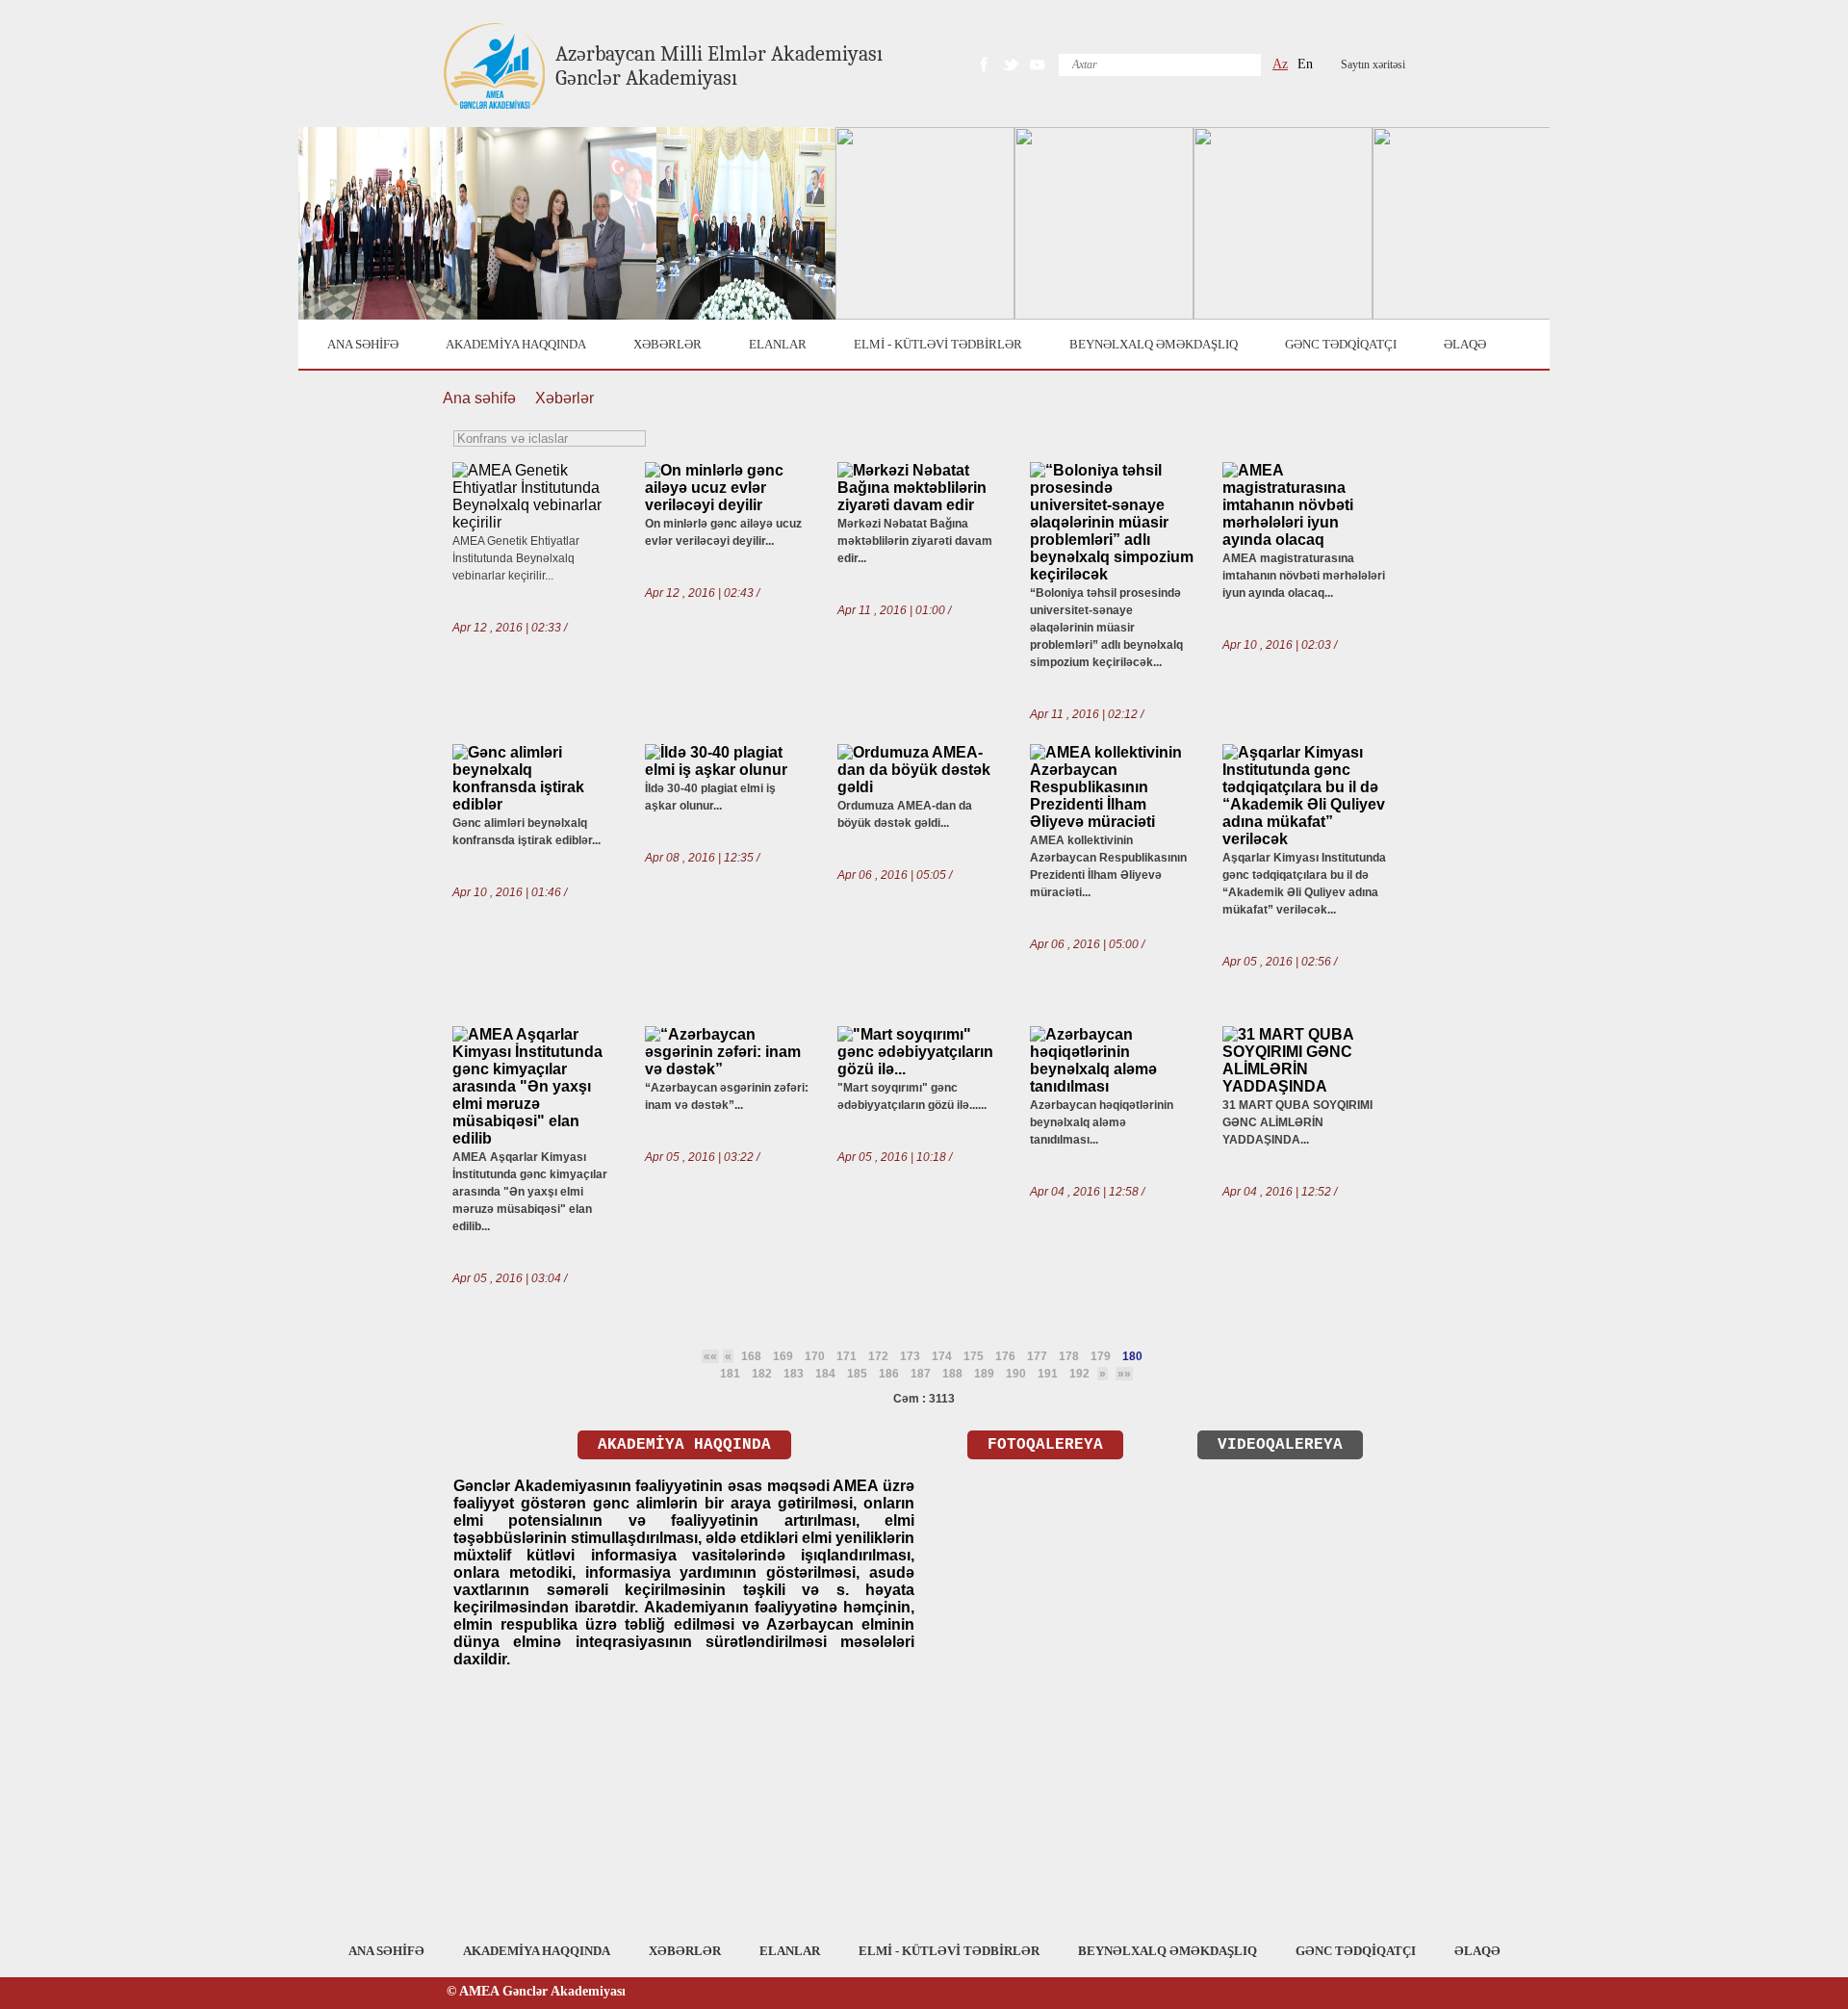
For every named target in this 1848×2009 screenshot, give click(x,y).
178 (1069, 1356)
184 (825, 1374)
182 (762, 1374)
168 (751, 1356)
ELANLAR (778, 344)
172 (878, 1356)
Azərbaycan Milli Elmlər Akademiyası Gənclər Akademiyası (719, 66)
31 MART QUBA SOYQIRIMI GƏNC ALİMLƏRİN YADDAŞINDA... (1297, 1122)
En (1305, 64)
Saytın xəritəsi (1373, 64)
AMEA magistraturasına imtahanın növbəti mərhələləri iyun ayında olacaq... (1304, 576)
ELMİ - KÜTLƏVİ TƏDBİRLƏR (938, 344)
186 (889, 1374)
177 (1037, 1356)
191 (1048, 1374)
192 (1079, 1374)
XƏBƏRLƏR (667, 344)
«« (710, 1356)
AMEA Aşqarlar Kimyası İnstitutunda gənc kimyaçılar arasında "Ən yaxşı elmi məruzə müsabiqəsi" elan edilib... (530, 1192)
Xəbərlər (565, 398)
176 (1005, 1356)
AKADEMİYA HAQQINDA (516, 344)
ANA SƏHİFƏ (363, 344)
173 (910, 1356)
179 (1101, 1356)
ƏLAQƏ (1465, 344)
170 (815, 1356)
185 (857, 1374)
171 (847, 1356)
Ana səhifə (479, 398)
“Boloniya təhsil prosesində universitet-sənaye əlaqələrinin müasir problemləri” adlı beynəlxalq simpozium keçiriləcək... (1106, 628)
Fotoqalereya (1045, 1445)
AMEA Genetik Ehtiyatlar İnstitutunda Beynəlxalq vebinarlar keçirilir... (516, 558)
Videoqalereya (1280, 1445)
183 (794, 1374)
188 (952, 1374)
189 (984, 1374)
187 (921, 1374)
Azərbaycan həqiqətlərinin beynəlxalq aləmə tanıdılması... (1102, 1122)
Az (1280, 64)
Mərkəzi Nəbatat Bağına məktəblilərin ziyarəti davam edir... (915, 541)
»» (1124, 1374)
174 (942, 1356)
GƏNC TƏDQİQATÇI (1341, 344)
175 (974, 1356)
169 (783, 1356)
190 (1016, 1374)
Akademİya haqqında (684, 1445)
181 (730, 1374)
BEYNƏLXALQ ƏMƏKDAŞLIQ (1154, 344)
